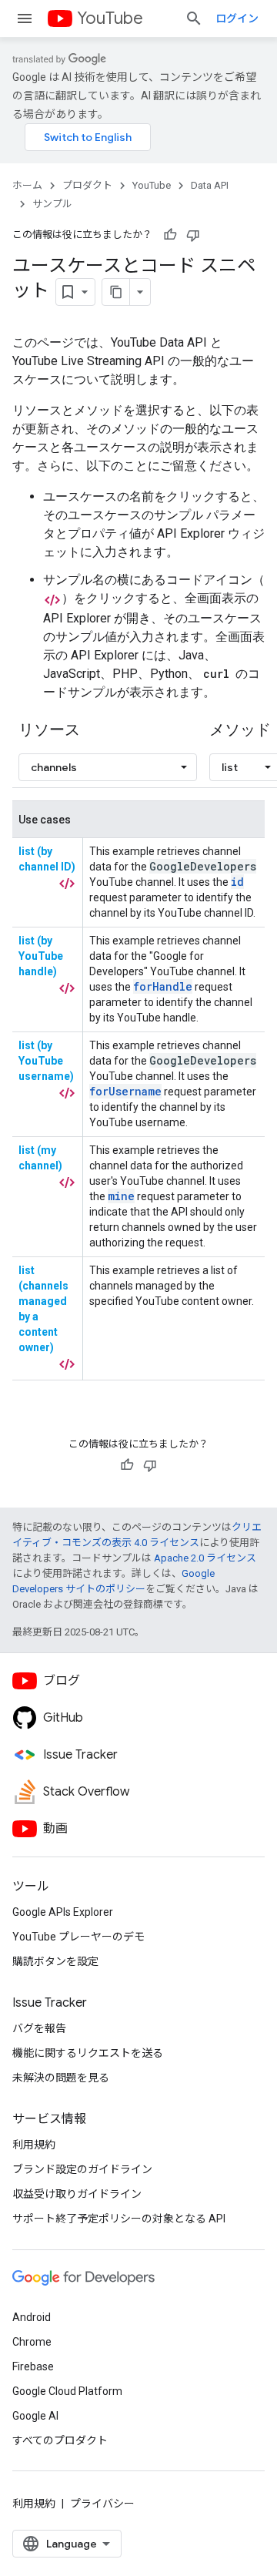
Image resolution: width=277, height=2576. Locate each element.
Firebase (33, 2366)
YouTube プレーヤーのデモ (78, 1937)
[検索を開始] (194, 18)
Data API (210, 185)
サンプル (52, 204)
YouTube (110, 18)
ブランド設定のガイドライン (82, 2169)
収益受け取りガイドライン (77, 2194)
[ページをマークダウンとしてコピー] (116, 292)
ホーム (27, 185)
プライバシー (102, 2504)
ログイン (237, 18)
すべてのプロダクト (60, 2440)
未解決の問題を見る (61, 2078)
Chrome (32, 2342)
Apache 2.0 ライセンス (205, 1558)
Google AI (35, 2416)
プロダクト (87, 185)
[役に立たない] (193, 235)
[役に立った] (170, 235)
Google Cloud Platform (67, 2391)
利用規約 (34, 2145)
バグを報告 (39, 2028)
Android (32, 2317)
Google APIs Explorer (63, 1912)
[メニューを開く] (25, 18)
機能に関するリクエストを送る (88, 2053)
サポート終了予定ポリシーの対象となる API (119, 2219)
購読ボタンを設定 (55, 1961)
